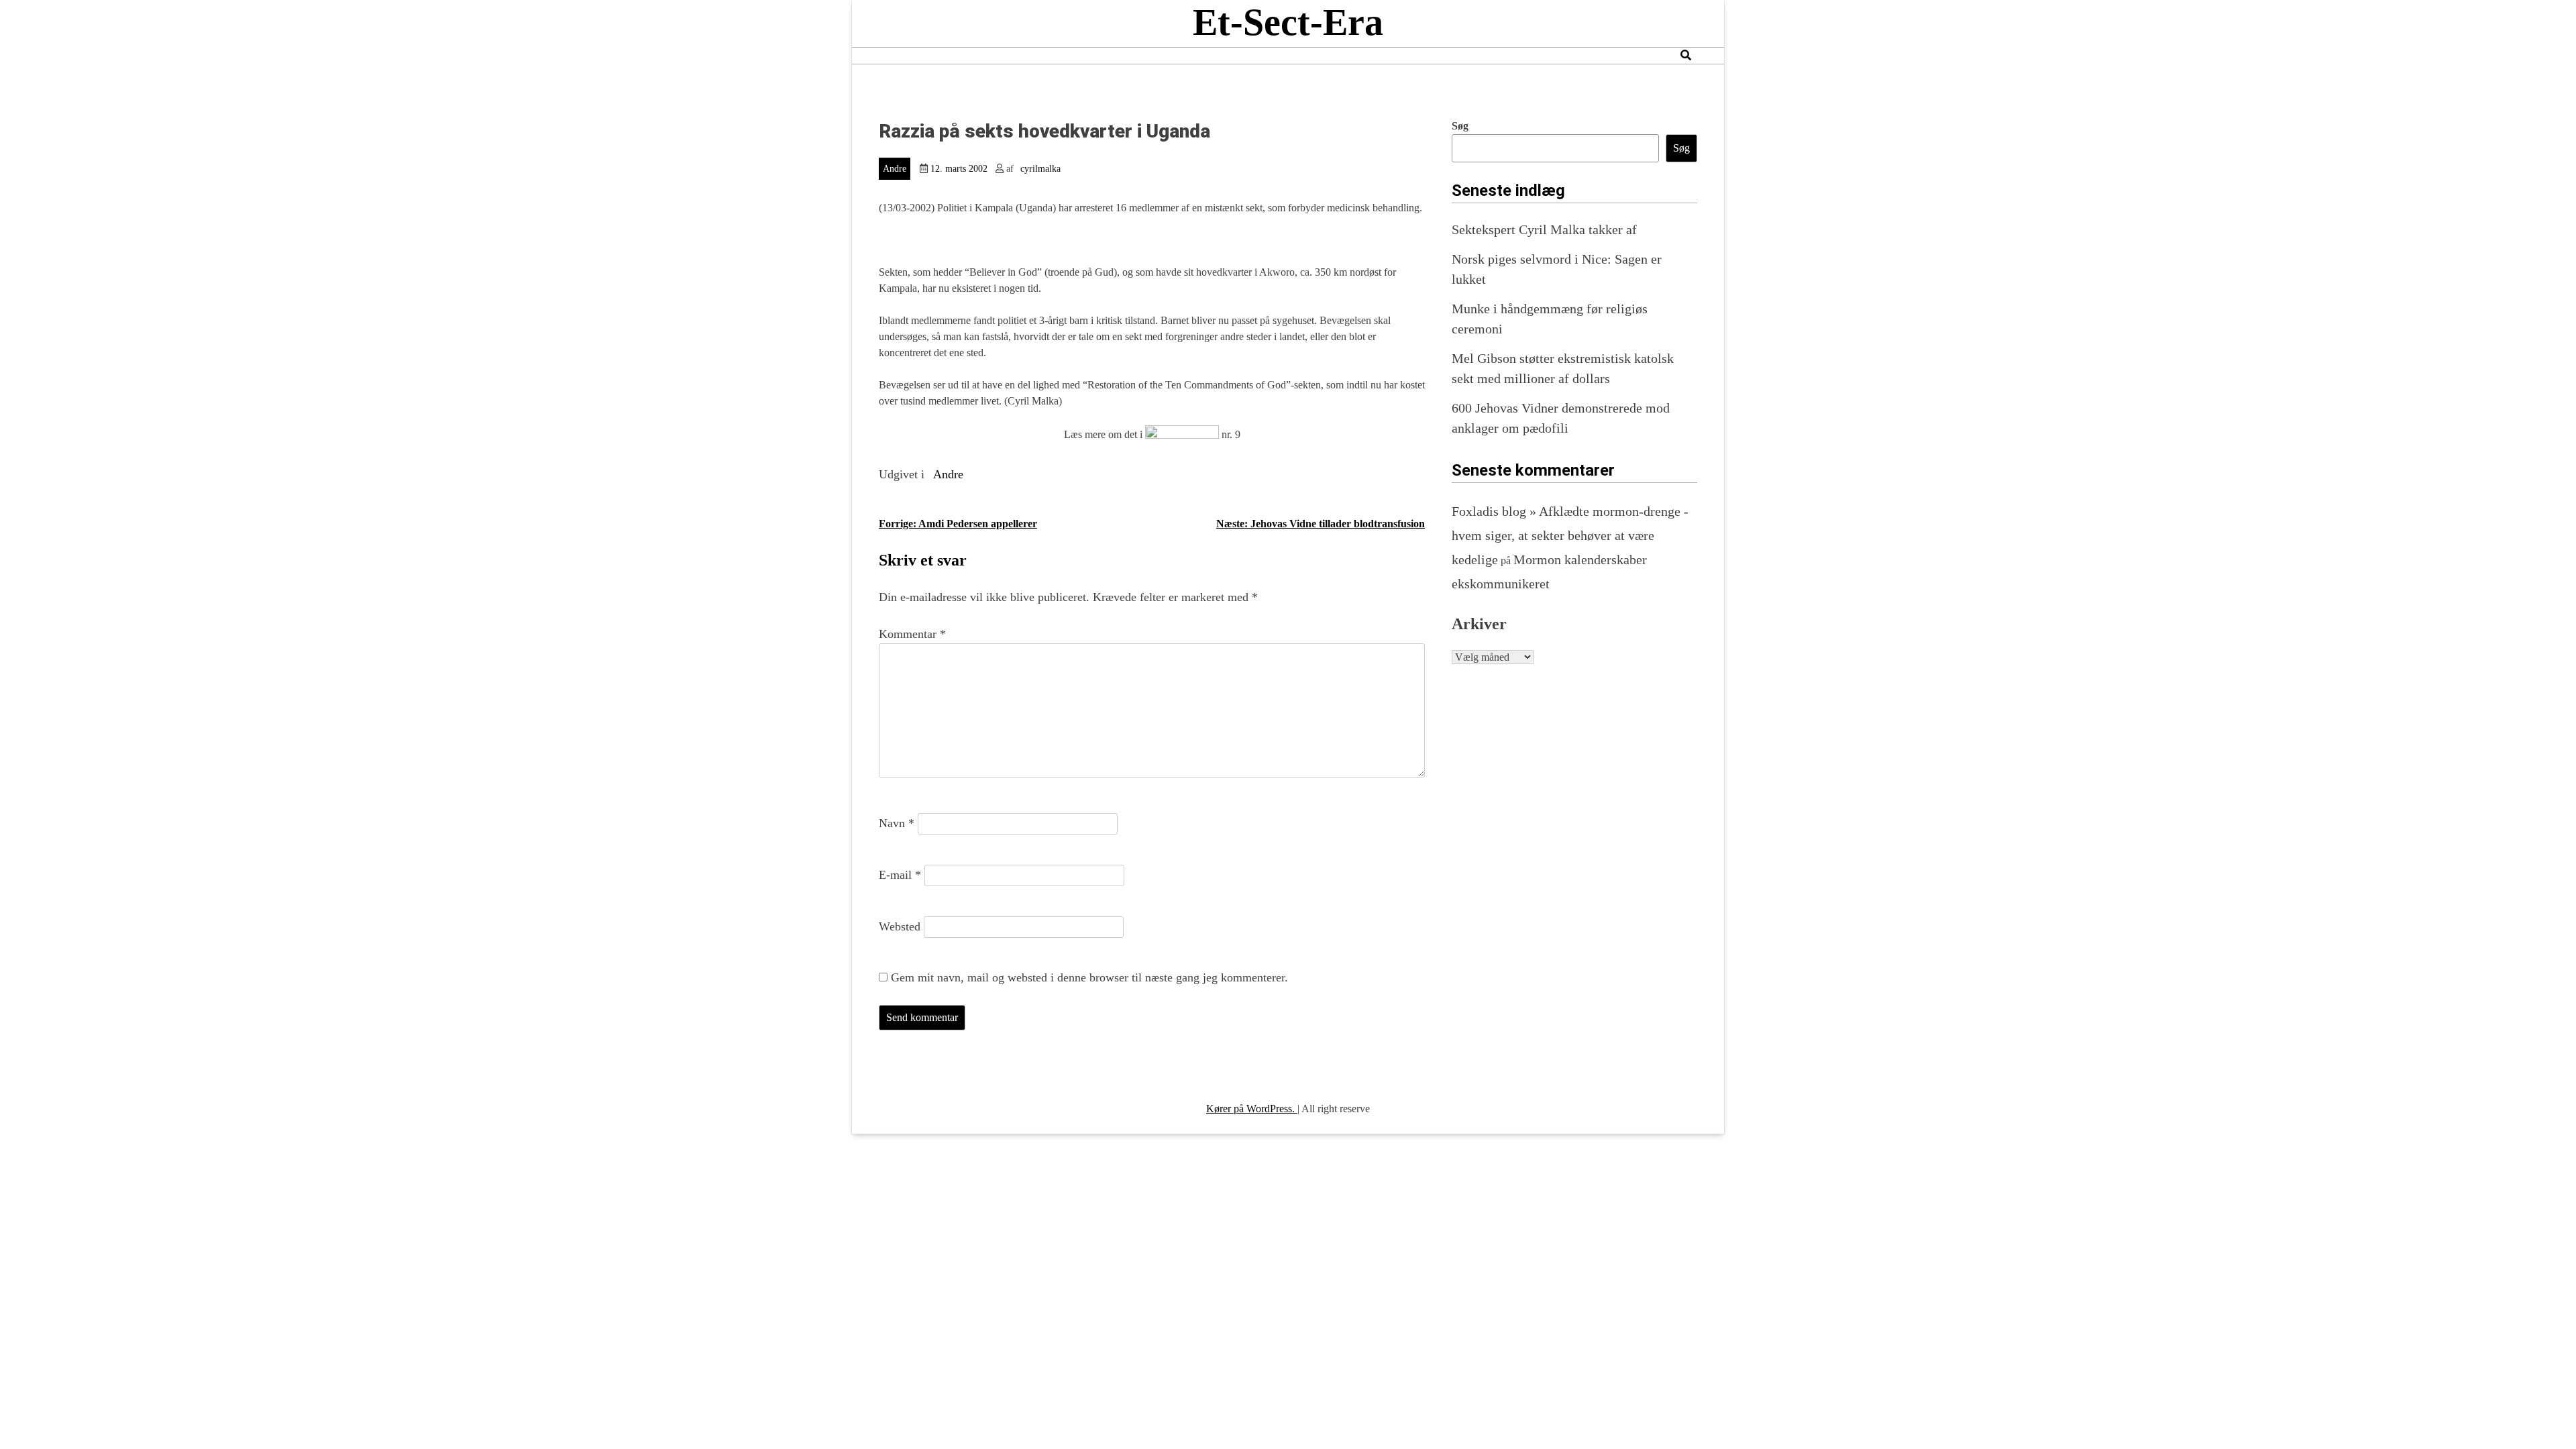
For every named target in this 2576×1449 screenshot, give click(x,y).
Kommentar (912, 634)
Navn (897, 823)
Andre (895, 169)
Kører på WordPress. (1252, 1109)
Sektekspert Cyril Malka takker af (1544, 229)
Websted (900, 926)
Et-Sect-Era (1288, 22)
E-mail (900, 875)
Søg (1460, 126)
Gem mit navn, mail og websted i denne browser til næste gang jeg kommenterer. (1089, 977)
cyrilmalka (1040, 169)
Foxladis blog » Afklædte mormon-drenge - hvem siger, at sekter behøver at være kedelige (1570, 535)
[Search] (1686, 55)
